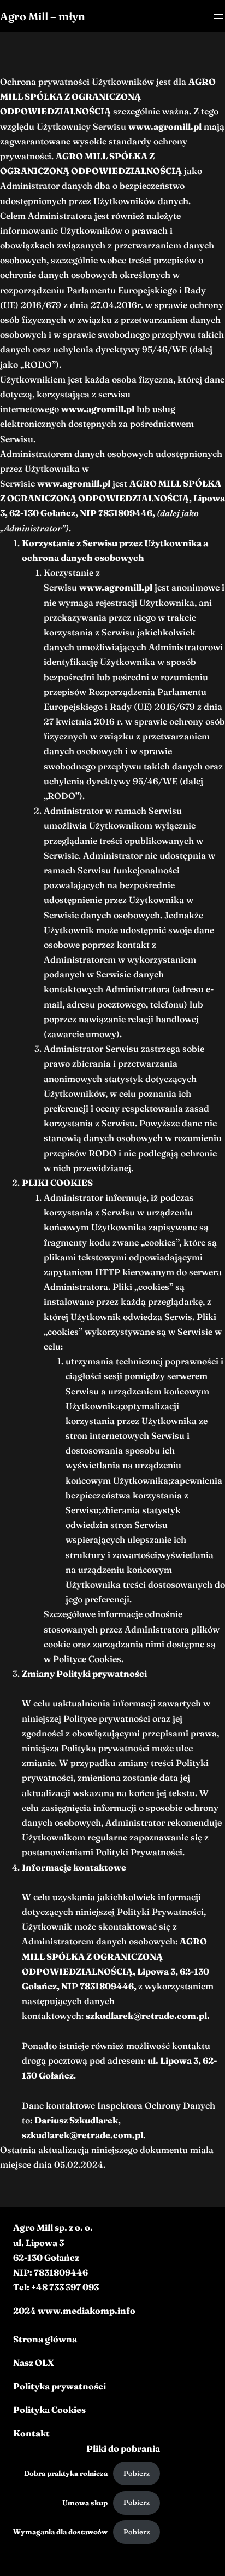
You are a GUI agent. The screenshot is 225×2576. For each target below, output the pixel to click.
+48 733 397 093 (65, 2287)
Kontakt (31, 2433)
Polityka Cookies (49, 2410)
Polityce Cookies (87, 1659)
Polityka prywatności (60, 2386)
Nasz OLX (34, 2363)
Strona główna (45, 2339)
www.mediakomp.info (87, 2311)
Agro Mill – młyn (43, 16)
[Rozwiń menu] (218, 16)
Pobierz (137, 2473)
